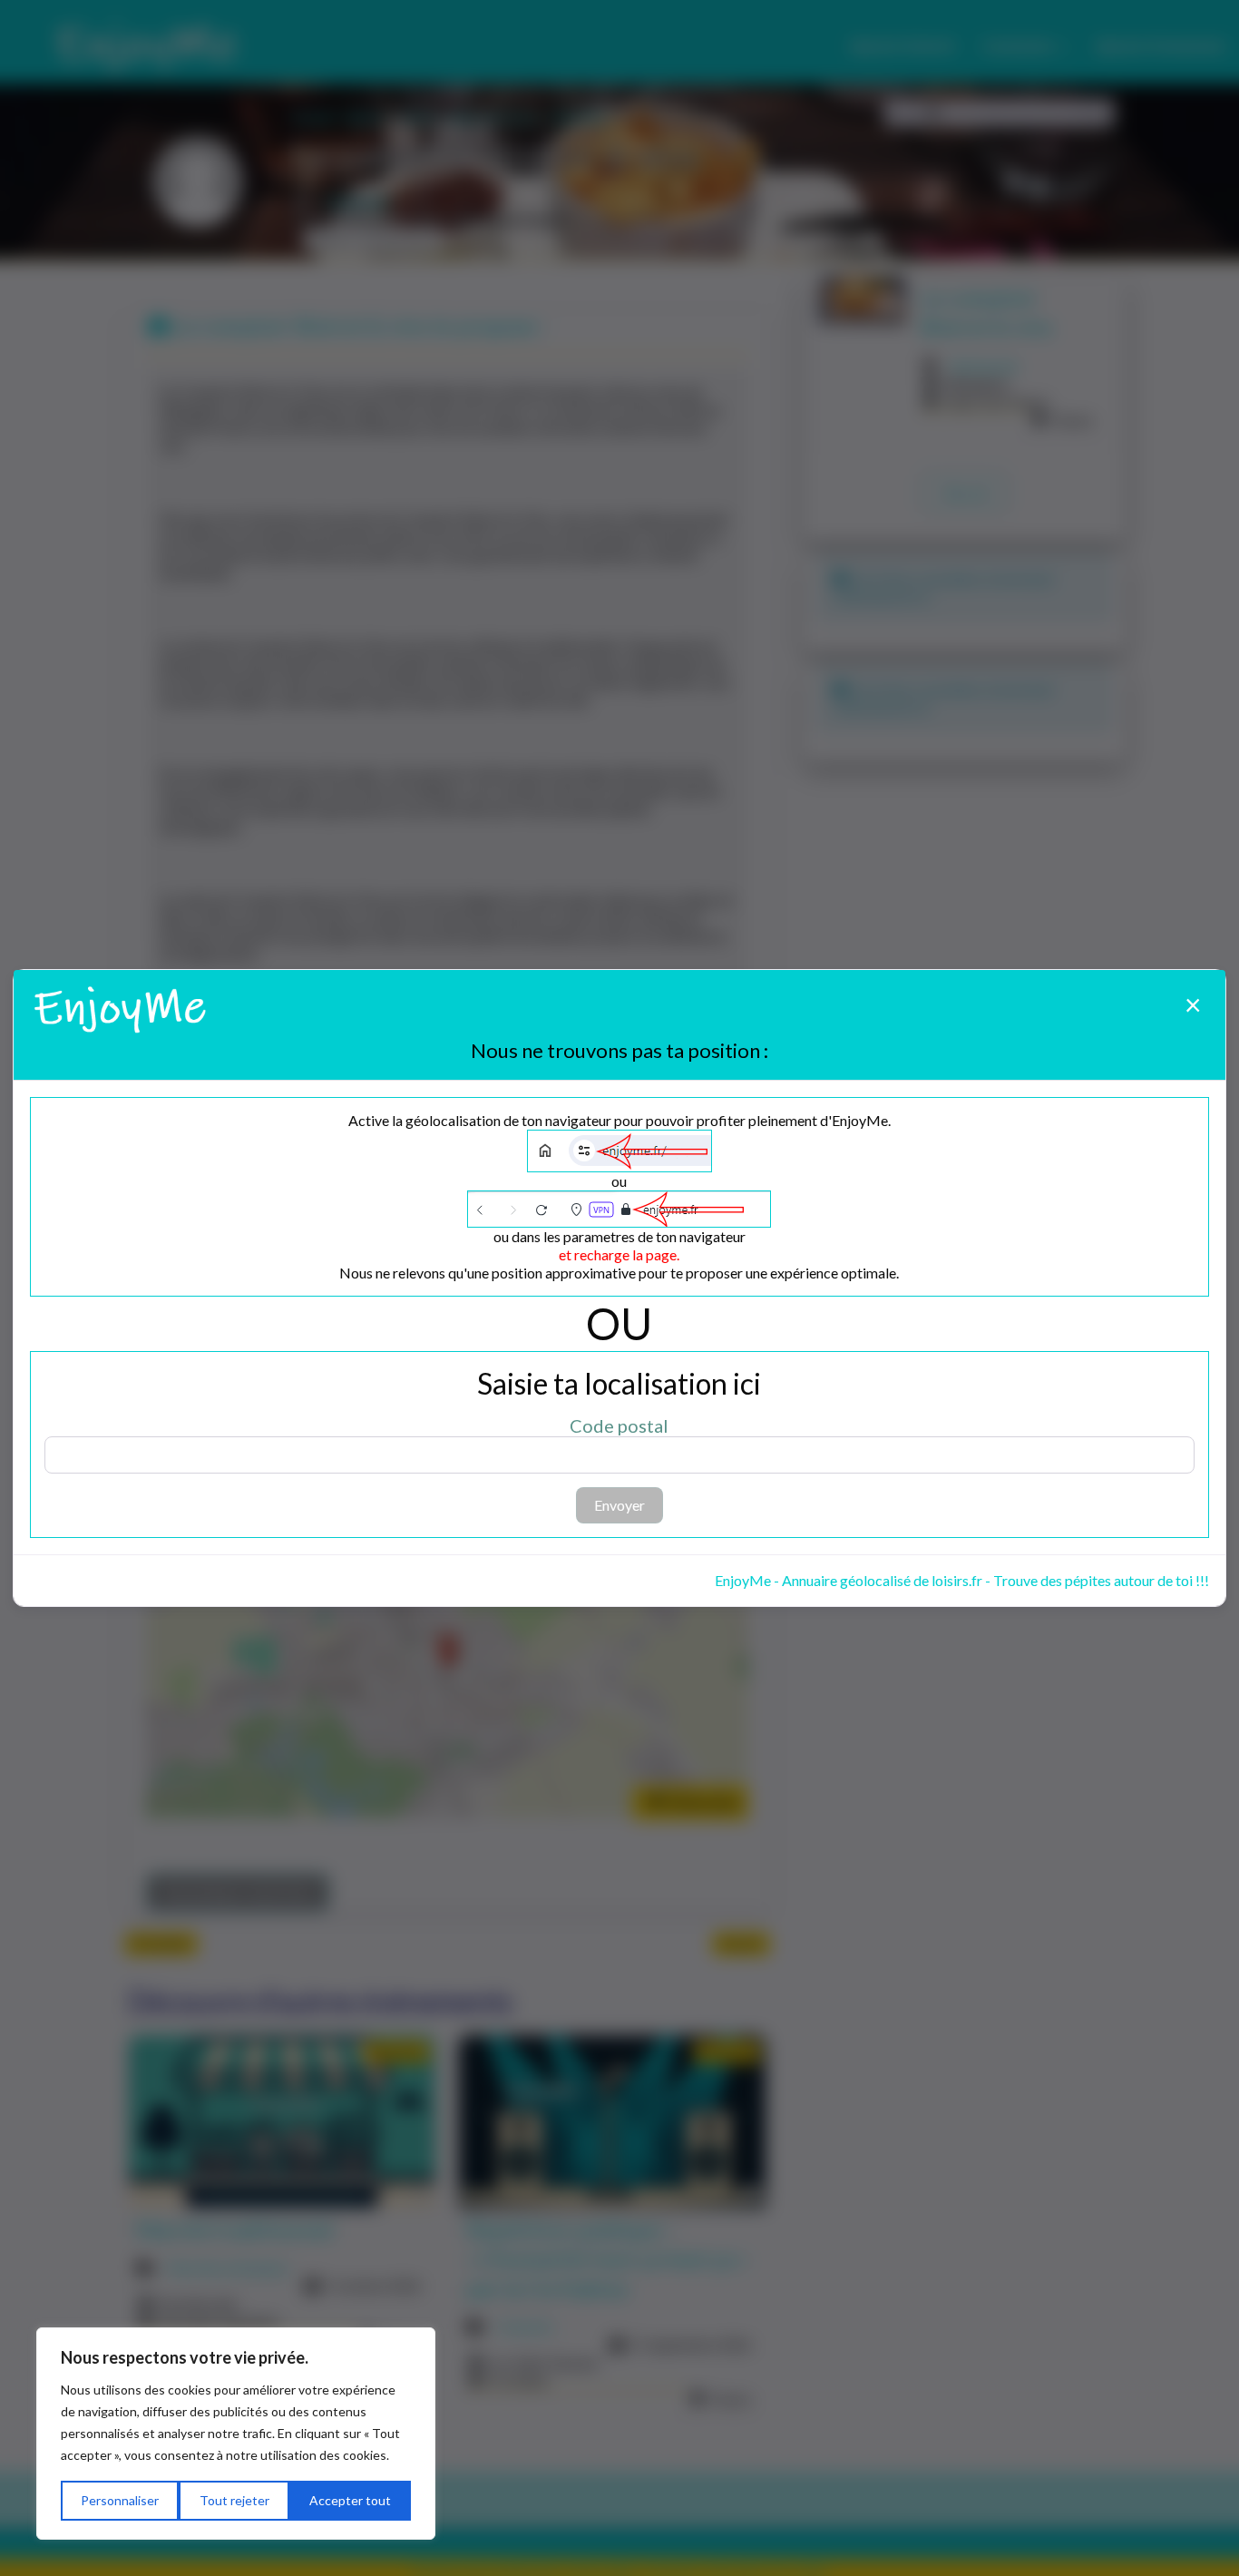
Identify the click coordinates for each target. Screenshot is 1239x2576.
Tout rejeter (234, 2500)
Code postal (619, 1425)
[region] (236, 2434)
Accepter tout (350, 2500)
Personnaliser (120, 2500)
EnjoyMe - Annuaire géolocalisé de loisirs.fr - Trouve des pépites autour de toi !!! (962, 1580)
